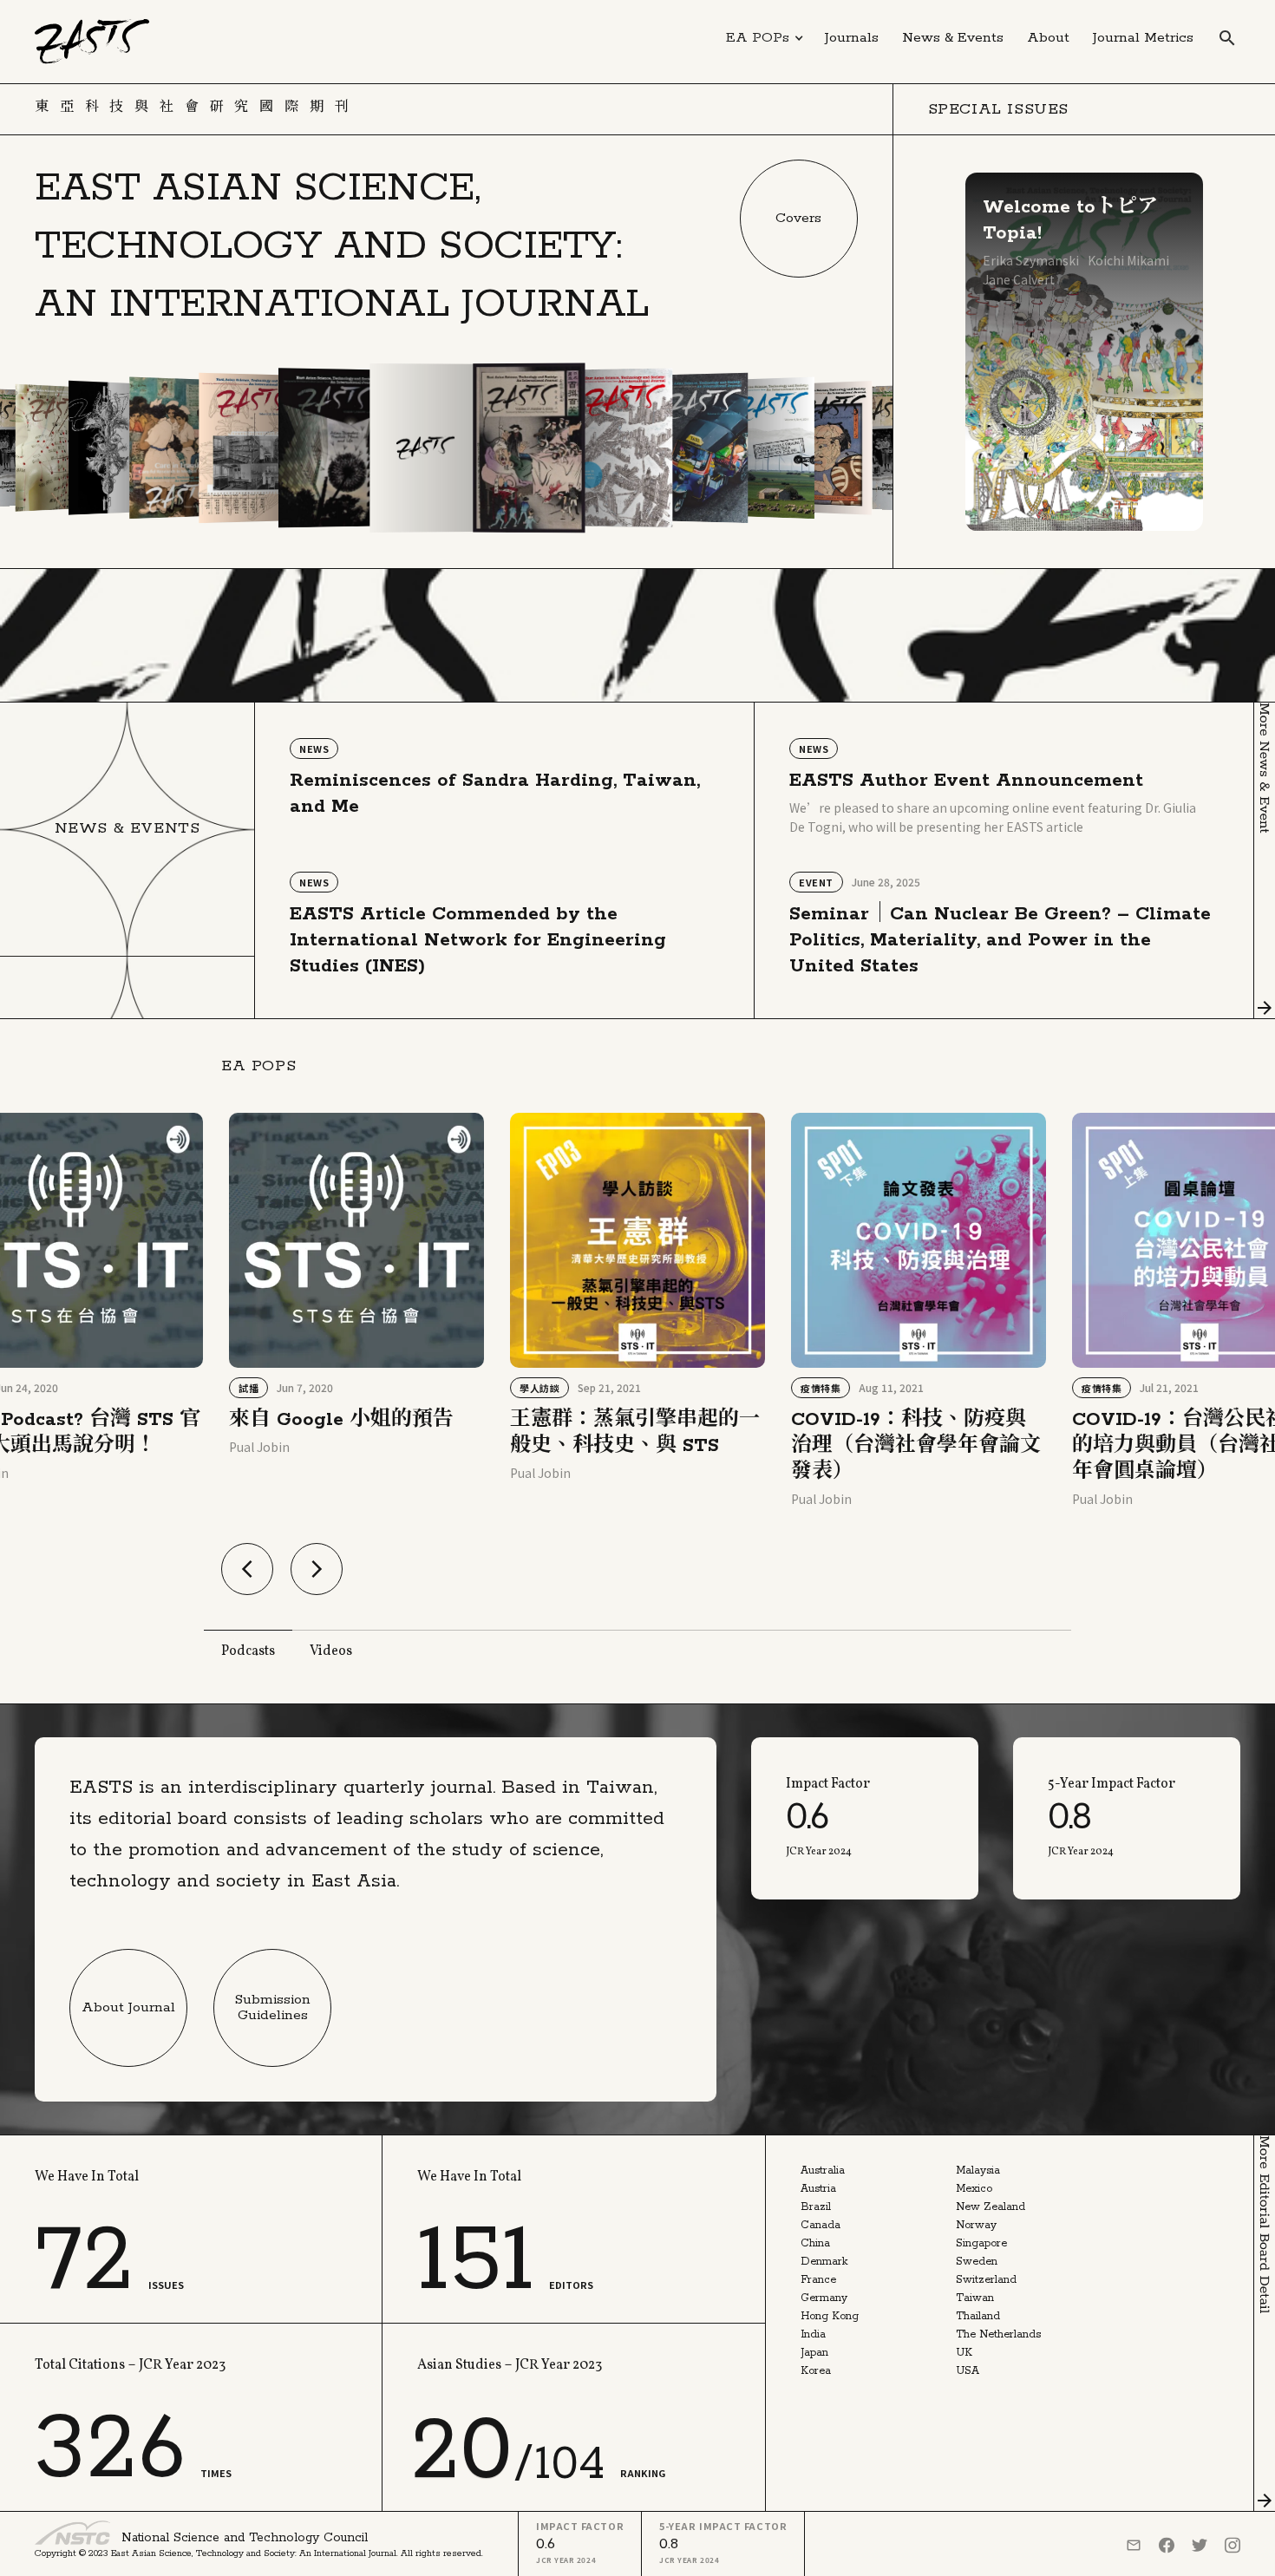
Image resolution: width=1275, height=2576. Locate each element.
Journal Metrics (1143, 38)
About (1048, 38)
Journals (852, 38)
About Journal (128, 2007)
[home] (92, 42)
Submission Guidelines (273, 2007)
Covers (798, 218)
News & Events (953, 38)
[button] (765, 38)
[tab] (248, 1649)
